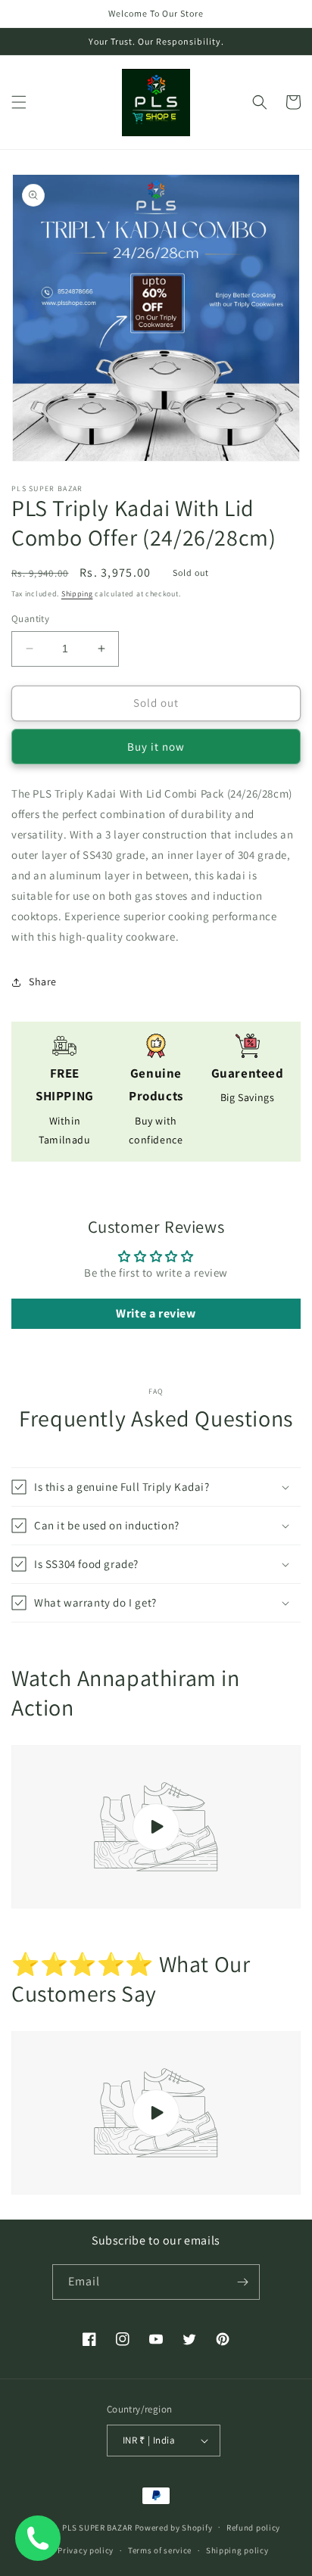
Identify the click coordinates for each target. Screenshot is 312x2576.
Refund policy (253, 2528)
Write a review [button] (156, 1313)
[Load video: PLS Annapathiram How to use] (156, 1827)
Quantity (30, 619)
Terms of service (160, 2550)
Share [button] (43, 982)
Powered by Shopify (174, 2527)
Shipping (77, 594)
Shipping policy (237, 2550)
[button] (19, 102)
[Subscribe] (242, 2282)
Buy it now (156, 747)
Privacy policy (86, 2550)
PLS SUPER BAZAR (97, 2527)
